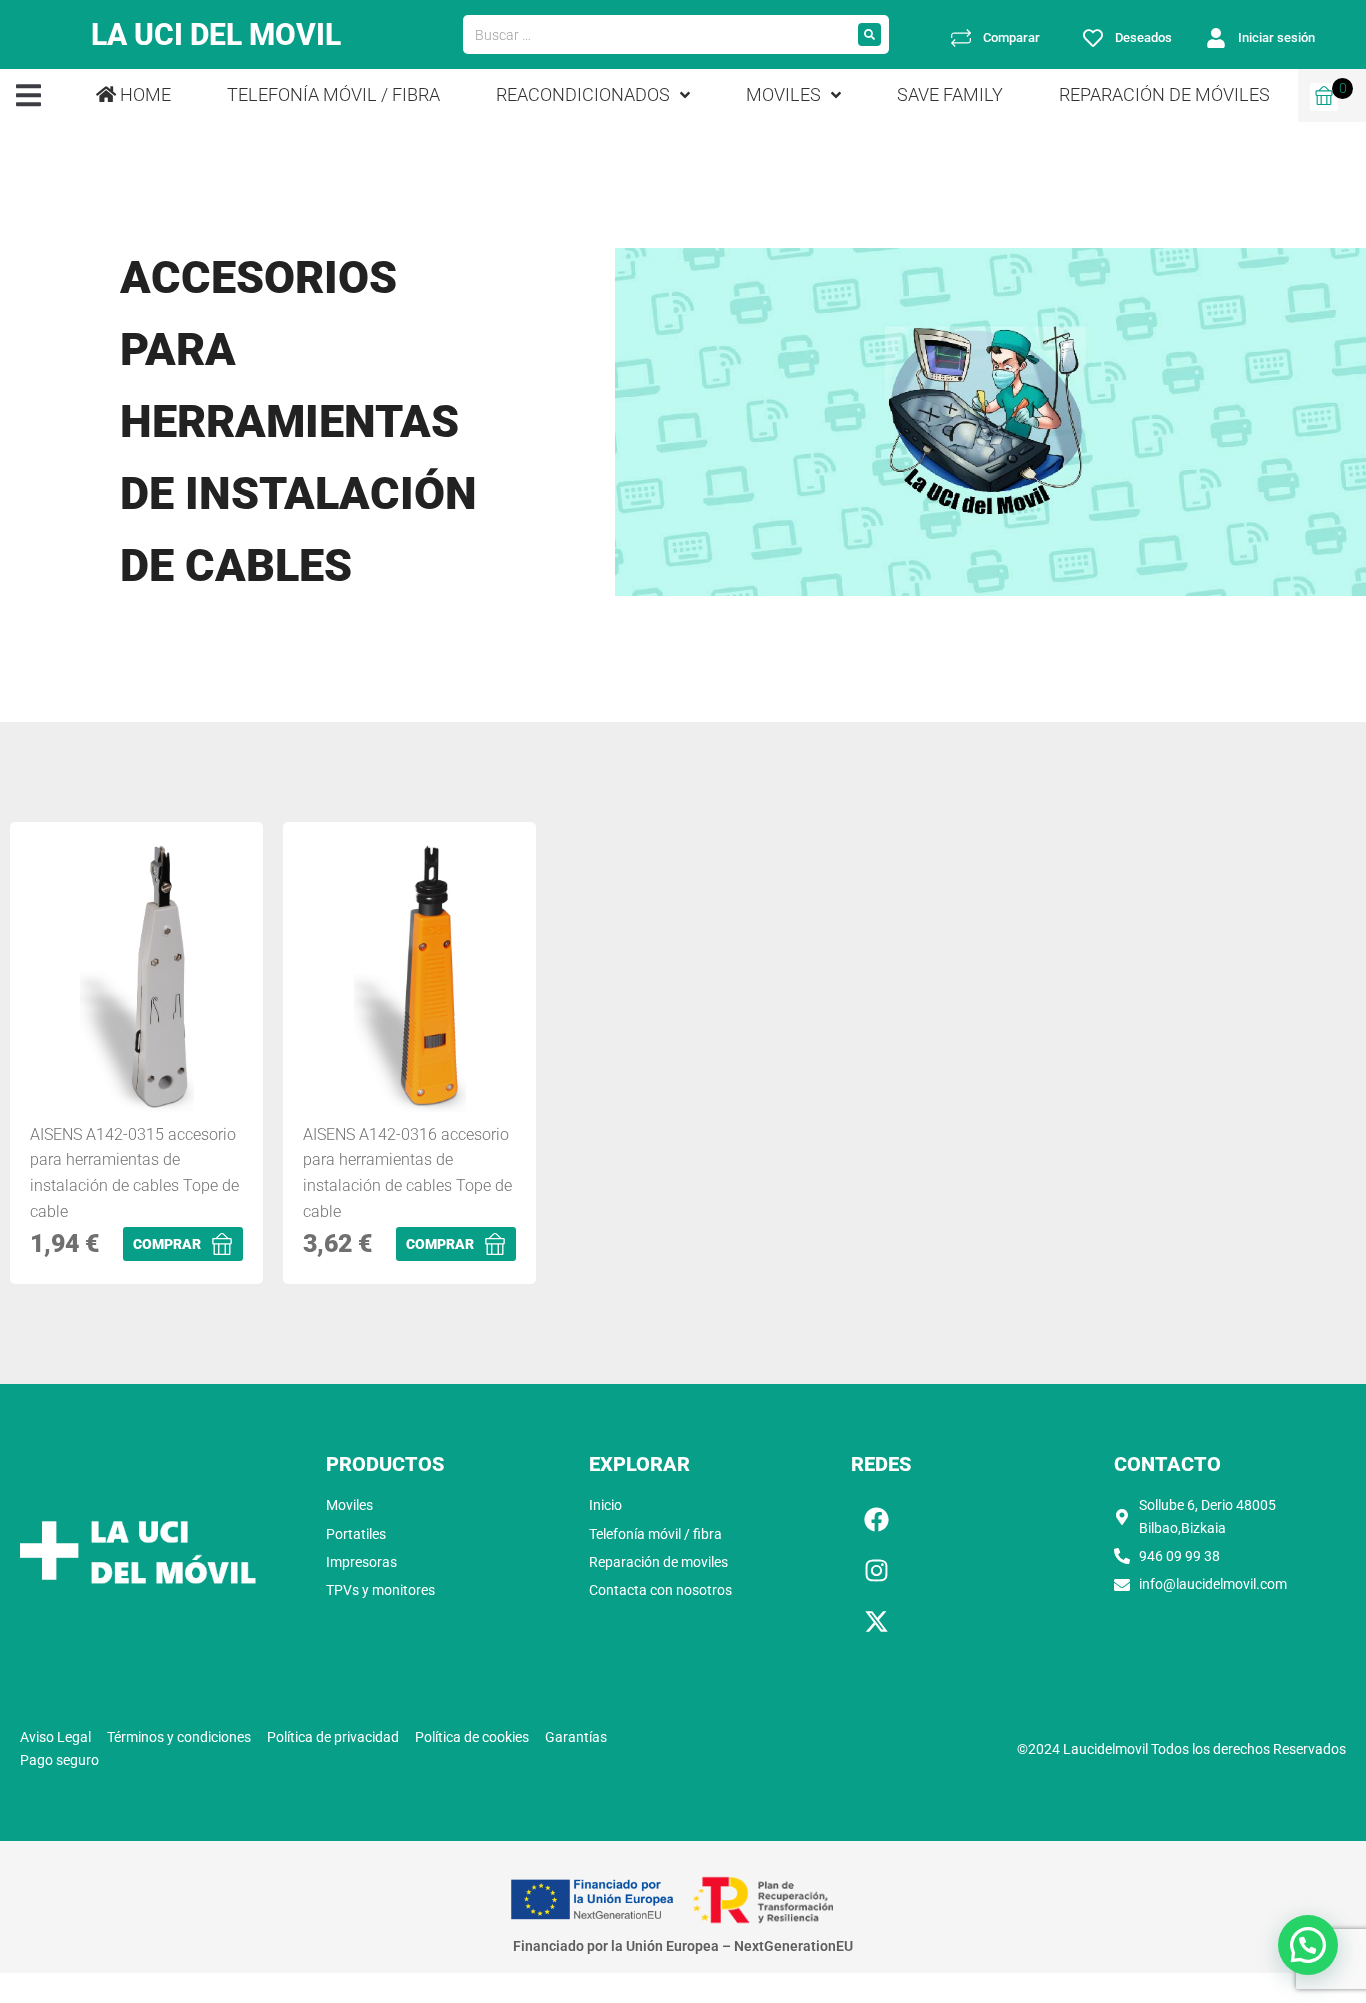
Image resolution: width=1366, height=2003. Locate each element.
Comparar (1011, 37)
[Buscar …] (657, 35)
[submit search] (869, 34)
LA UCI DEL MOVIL (216, 34)
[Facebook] (876, 1519)
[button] (28, 95)
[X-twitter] (876, 1621)
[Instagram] (876, 1570)
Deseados (1143, 37)
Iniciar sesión (1276, 37)
